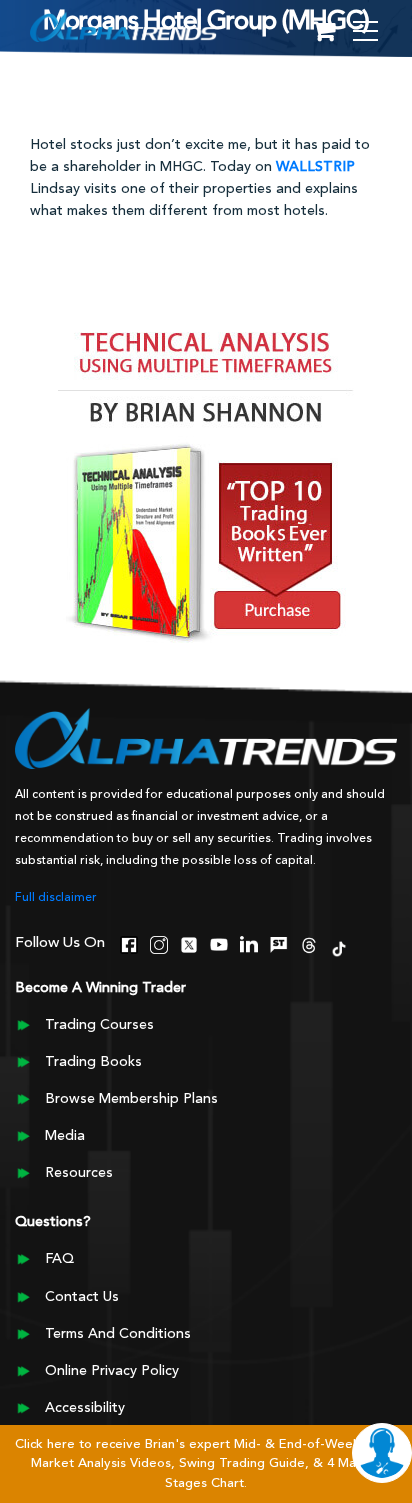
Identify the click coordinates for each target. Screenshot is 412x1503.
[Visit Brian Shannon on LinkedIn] (249, 942)
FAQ (59, 1259)
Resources (79, 1173)
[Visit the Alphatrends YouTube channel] (219, 942)
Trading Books (93, 1062)
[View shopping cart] (324, 32)
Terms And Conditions (118, 1334)
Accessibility (85, 1408)
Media (65, 1136)
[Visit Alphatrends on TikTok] (339, 946)
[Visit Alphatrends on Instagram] (159, 942)
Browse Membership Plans (131, 1099)
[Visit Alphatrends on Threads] (309, 942)
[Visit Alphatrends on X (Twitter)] (189, 942)
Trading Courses (99, 1025)
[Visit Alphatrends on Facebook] (129, 942)
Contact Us (82, 1297)
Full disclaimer (56, 898)
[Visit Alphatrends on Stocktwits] (279, 942)
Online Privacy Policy (112, 1371)
